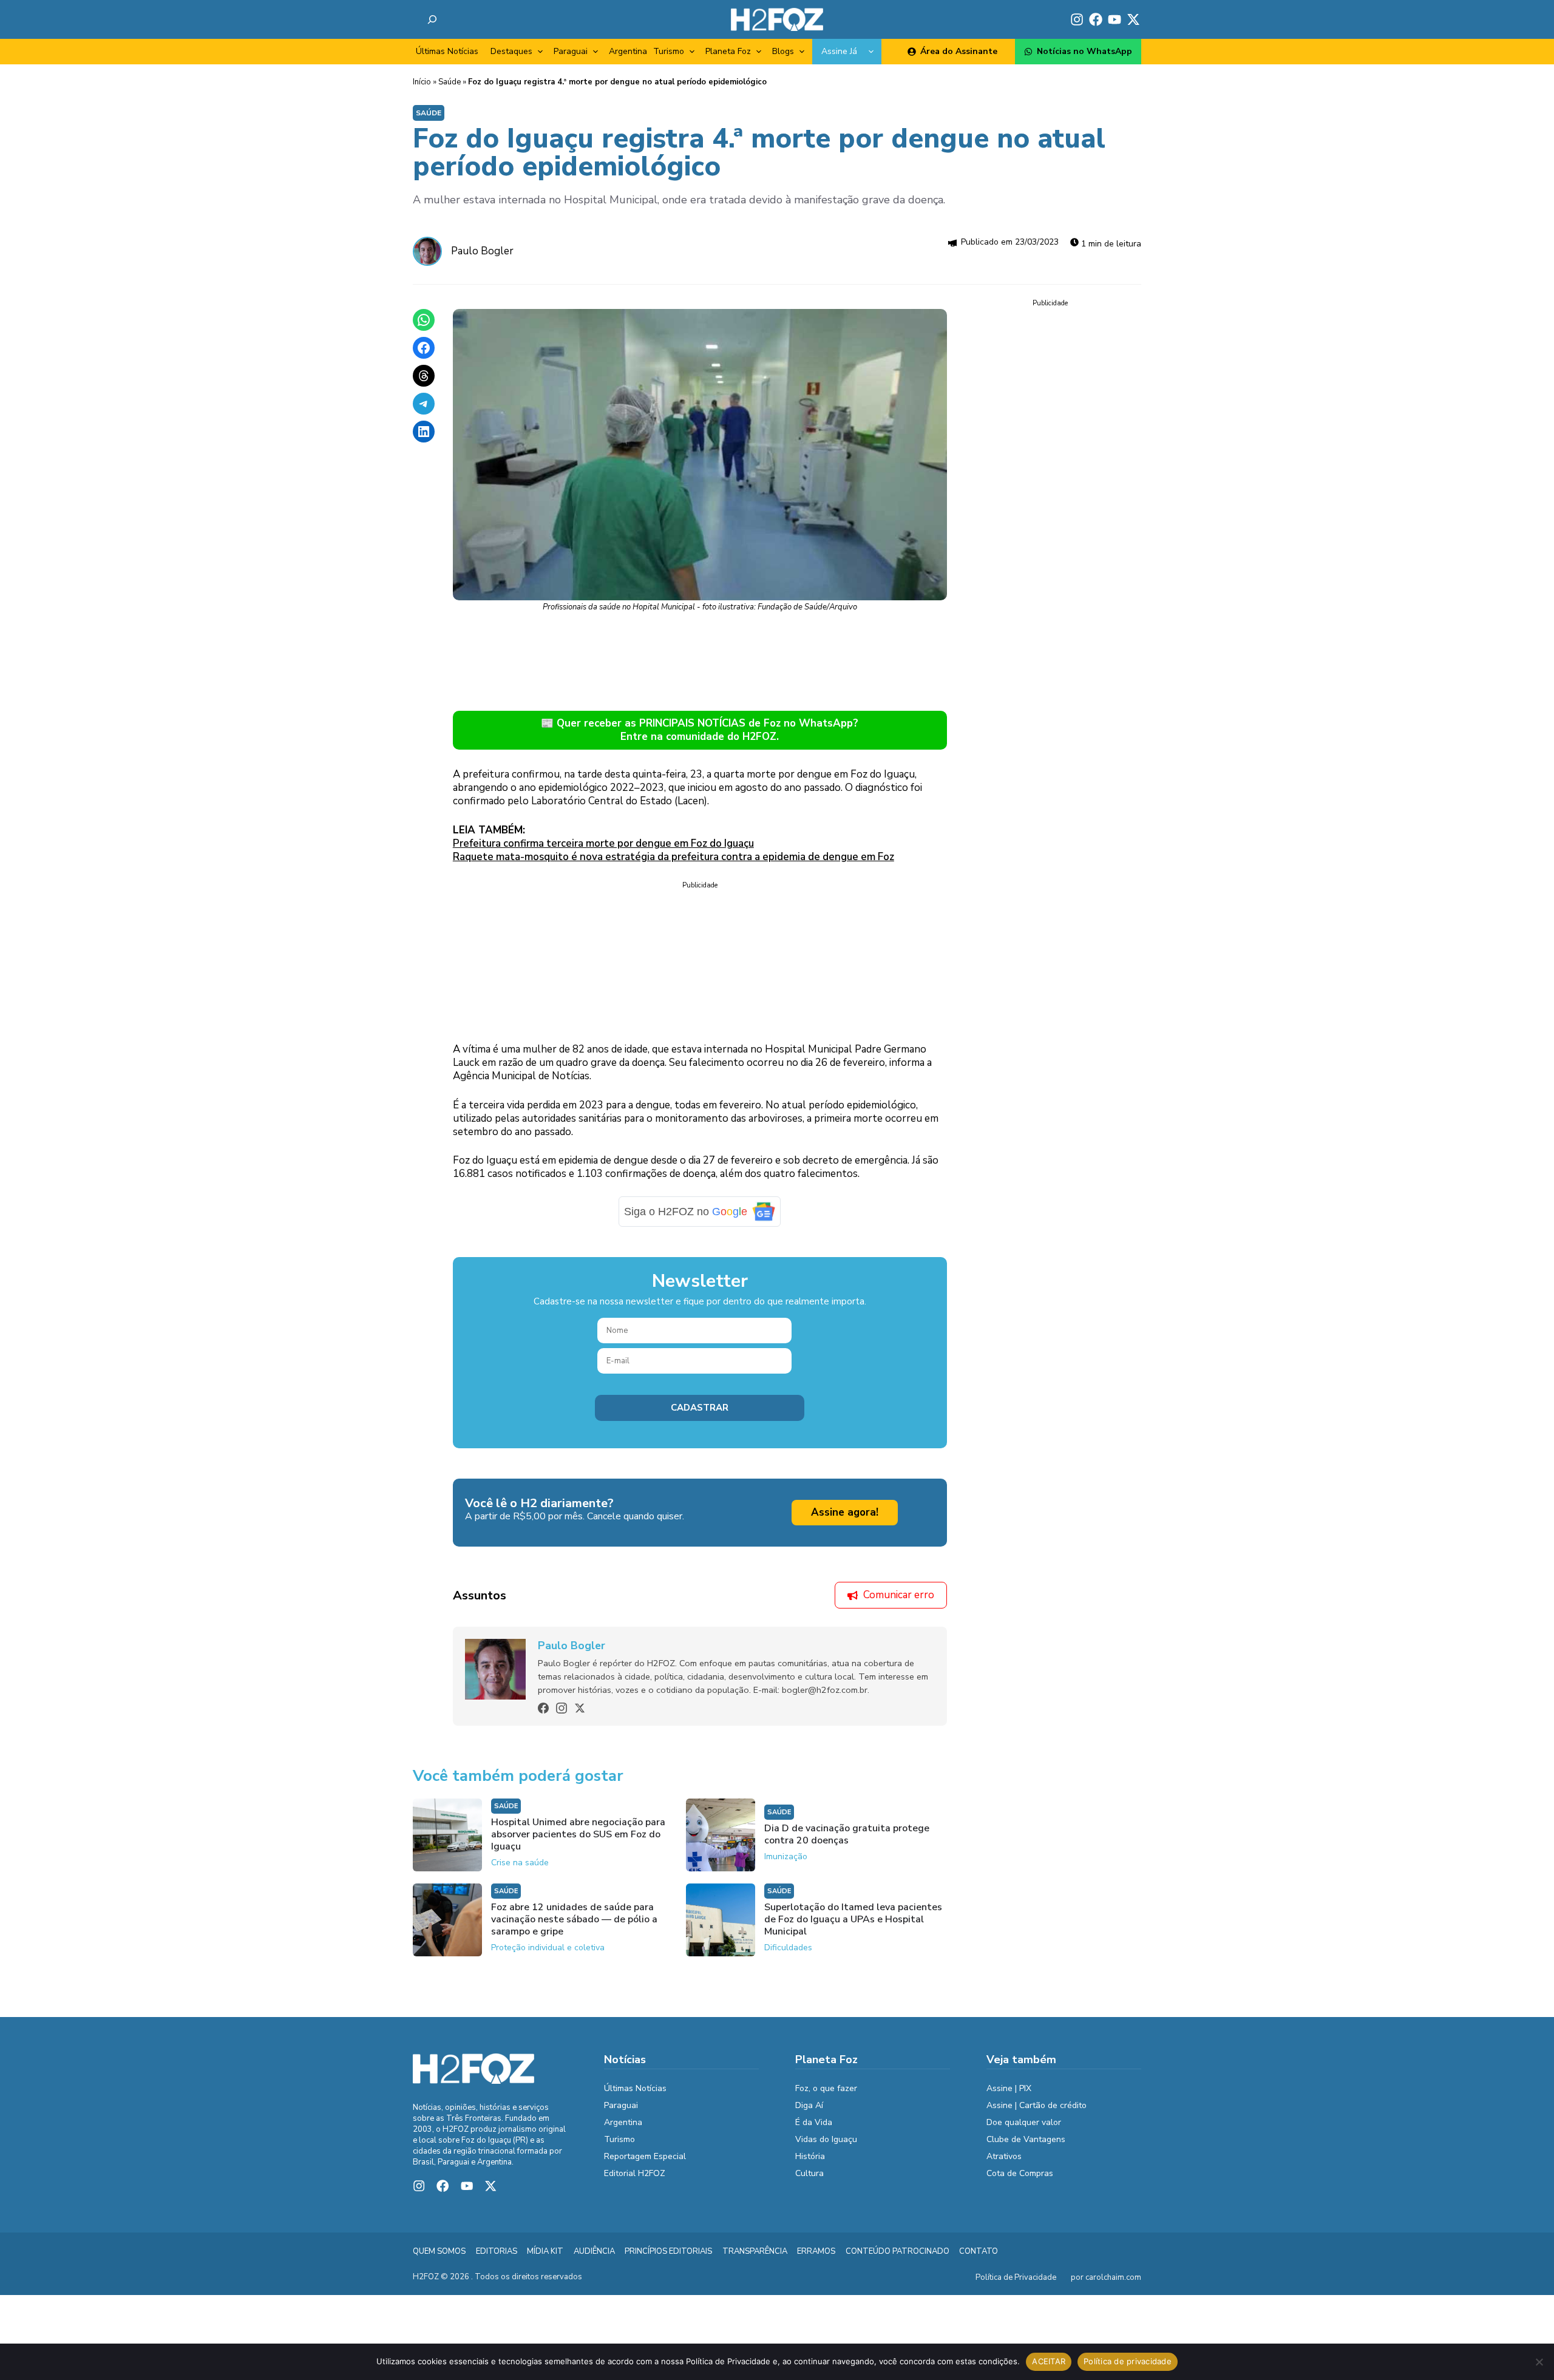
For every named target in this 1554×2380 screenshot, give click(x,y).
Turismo (669, 51)
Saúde (450, 82)
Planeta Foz (728, 51)
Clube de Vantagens (1026, 2139)
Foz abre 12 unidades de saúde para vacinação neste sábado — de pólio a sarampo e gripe (574, 1919)
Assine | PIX (1009, 2088)
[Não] (1539, 2362)
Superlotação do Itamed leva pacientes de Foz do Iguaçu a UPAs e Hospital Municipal (853, 1919)
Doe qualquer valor (1024, 2122)
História (810, 2156)
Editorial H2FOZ (635, 2173)
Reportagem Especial (645, 2156)
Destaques (511, 51)
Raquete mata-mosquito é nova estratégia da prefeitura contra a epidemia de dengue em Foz (674, 857)
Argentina (628, 51)
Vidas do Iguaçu (826, 2139)
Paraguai (571, 51)
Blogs (783, 51)
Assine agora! (845, 1512)
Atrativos (1004, 2156)
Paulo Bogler (482, 251)
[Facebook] (543, 1708)
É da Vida (814, 2122)
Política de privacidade (1128, 2361)
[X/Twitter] (580, 1708)
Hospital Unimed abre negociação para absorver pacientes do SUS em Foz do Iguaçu (578, 1834)
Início (422, 82)
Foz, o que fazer (826, 2088)
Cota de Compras (1020, 2173)
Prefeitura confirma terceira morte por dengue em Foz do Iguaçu (603, 843)
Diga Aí (809, 2105)
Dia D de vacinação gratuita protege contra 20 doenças (847, 1834)
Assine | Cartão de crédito (1037, 2105)
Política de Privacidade (1016, 2277)
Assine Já (839, 51)
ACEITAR (1049, 2361)
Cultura (809, 2173)
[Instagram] (562, 1708)
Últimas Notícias (447, 51)
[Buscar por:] (432, 19)
